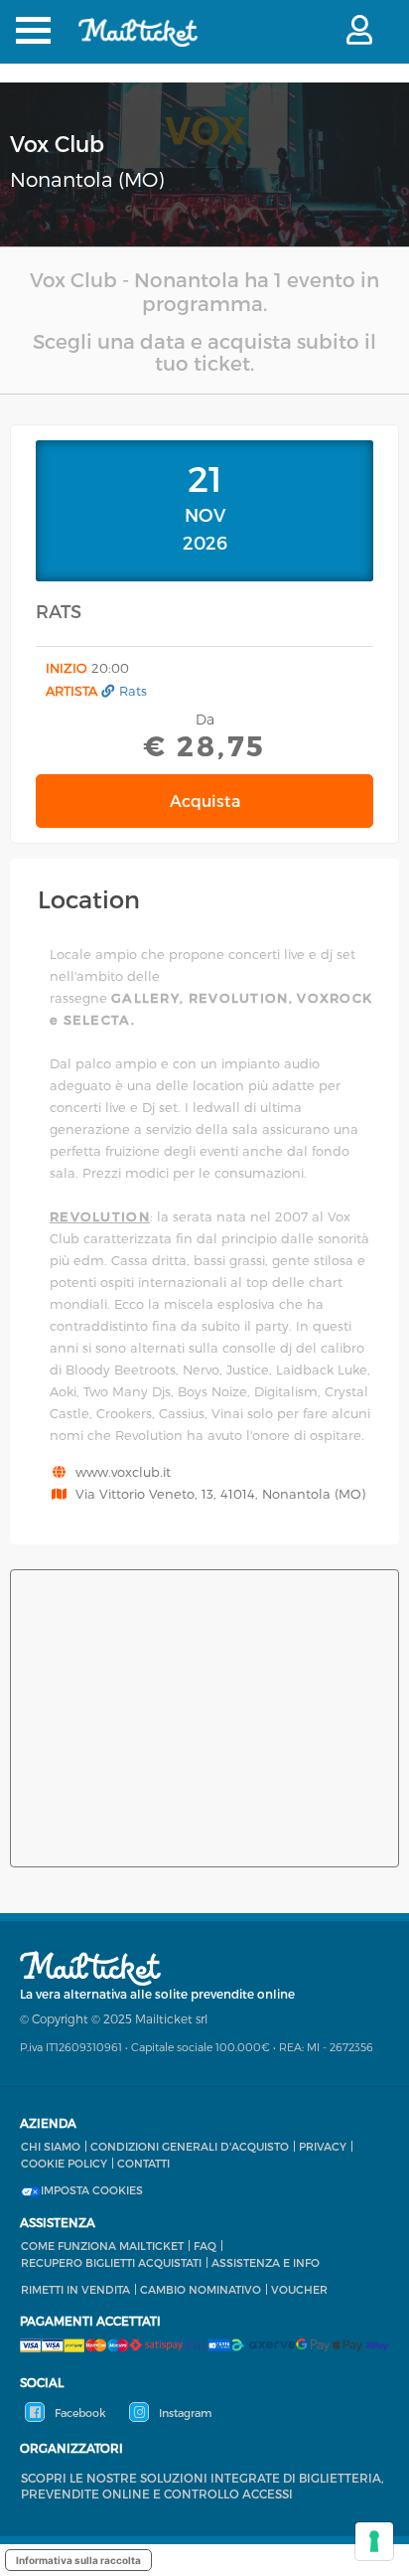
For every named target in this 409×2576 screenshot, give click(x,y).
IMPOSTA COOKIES (92, 2190)
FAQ (205, 2246)
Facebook (79, 2413)
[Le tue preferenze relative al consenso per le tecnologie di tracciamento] (374, 2541)
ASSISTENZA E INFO (266, 2262)
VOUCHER (299, 2289)
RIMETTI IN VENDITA (75, 2289)
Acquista (205, 801)
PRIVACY (323, 2146)
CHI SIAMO (51, 2146)
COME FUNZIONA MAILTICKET (102, 2246)
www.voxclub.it (123, 1472)
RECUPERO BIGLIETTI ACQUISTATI (111, 2262)
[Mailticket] (138, 45)
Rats (133, 691)
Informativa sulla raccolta (78, 2560)
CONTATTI (143, 2163)
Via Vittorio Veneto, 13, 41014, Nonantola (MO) (220, 1494)
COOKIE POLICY (64, 2163)
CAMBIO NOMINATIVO (201, 2289)
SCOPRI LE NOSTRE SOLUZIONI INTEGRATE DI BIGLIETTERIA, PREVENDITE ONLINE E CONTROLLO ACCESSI (203, 2486)
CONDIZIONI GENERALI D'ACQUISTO (190, 2146)
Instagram (184, 2413)
